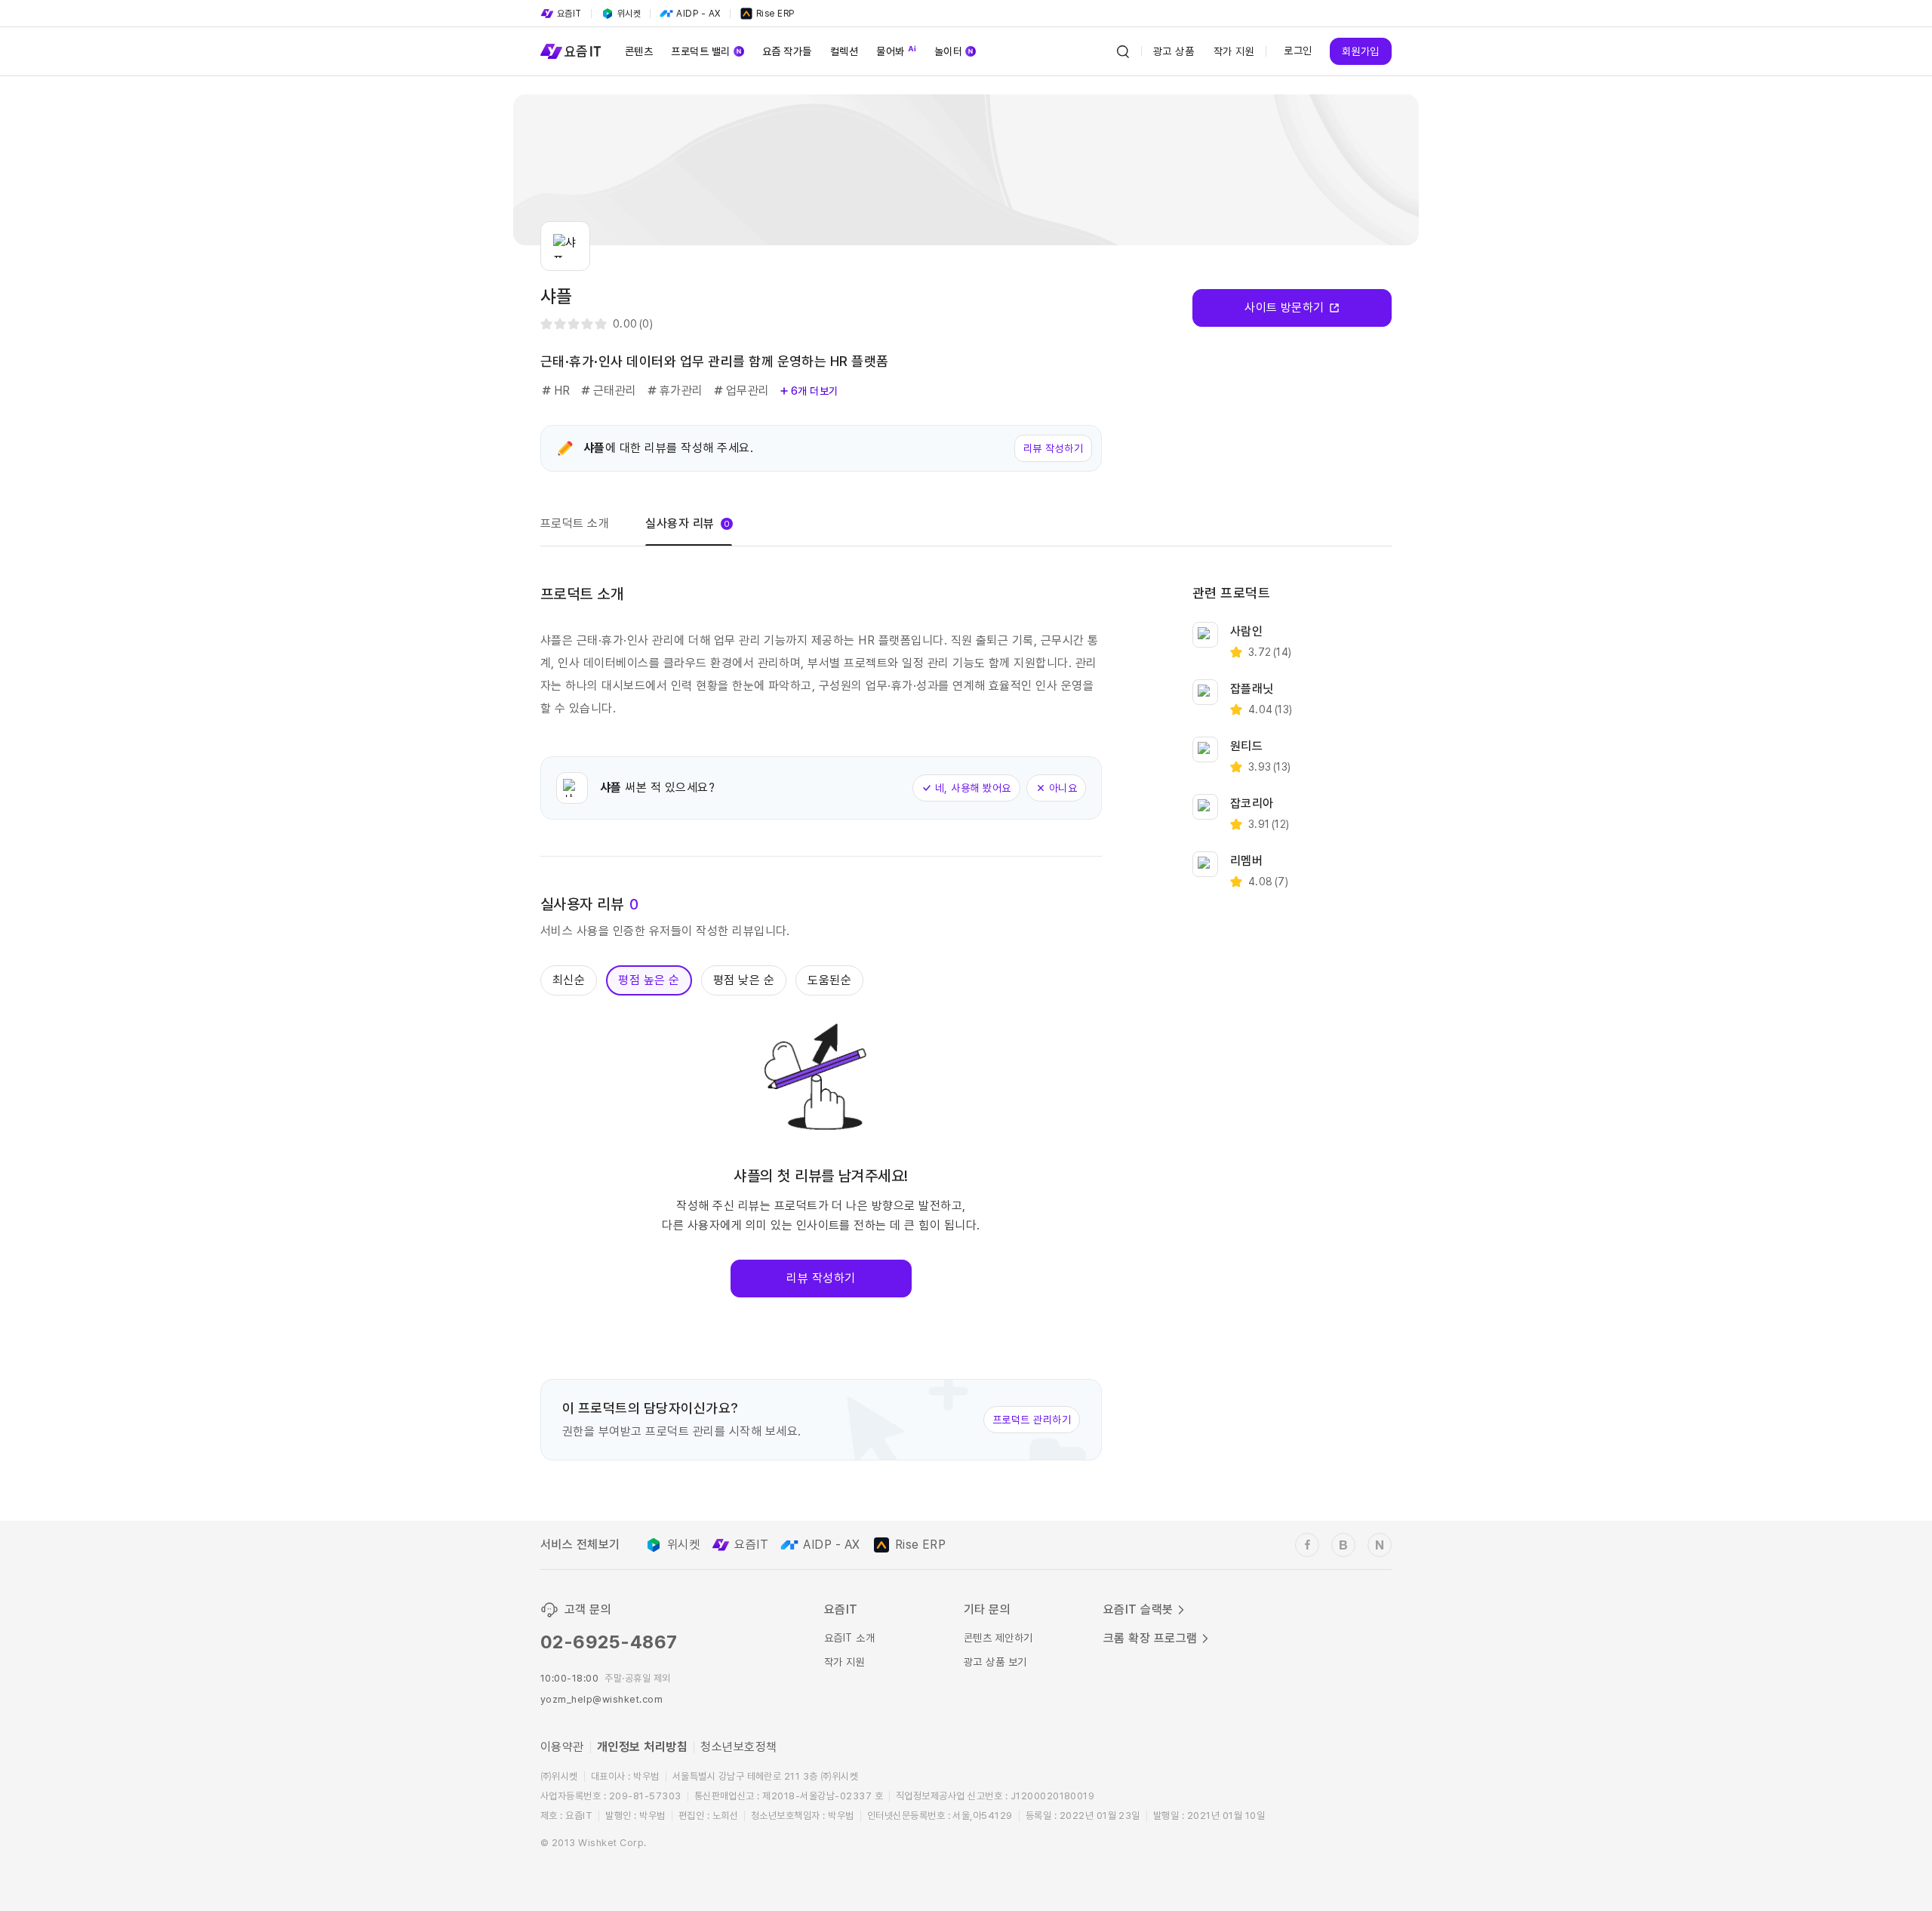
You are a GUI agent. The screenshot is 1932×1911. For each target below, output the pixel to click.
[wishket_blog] (1343, 1545)
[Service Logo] (571, 51)
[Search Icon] (1123, 51)
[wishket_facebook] (1307, 1545)
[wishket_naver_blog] (1380, 1545)
